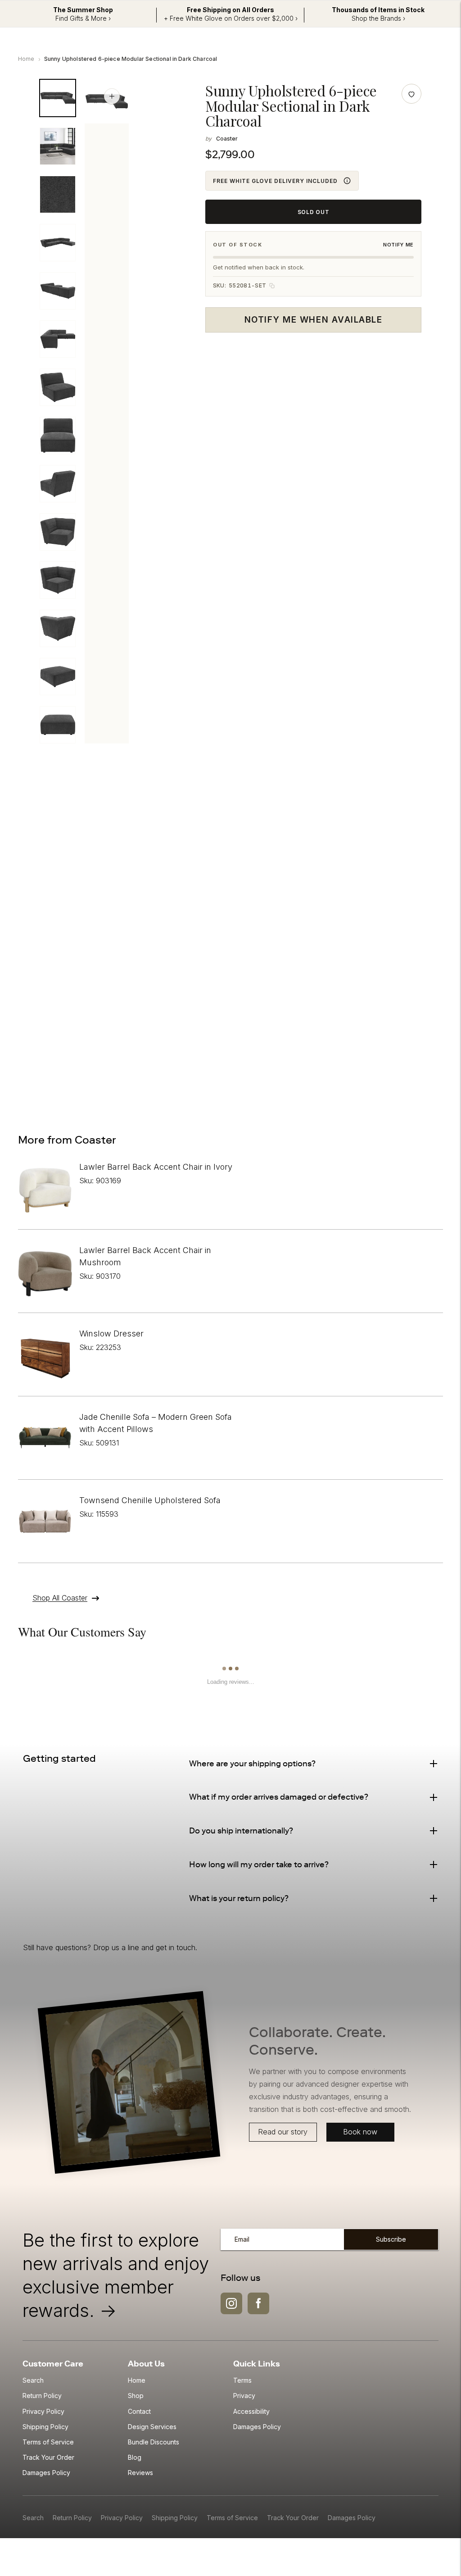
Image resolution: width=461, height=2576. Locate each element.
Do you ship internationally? (241, 1831)
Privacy (244, 2396)
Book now (360, 2132)
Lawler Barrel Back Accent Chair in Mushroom (145, 1256)
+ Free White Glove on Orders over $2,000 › (231, 18)
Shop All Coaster (60, 1598)
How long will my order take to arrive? (259, 1865)
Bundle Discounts (154, 2442)
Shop (136, 2396)
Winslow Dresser (111, 1334)
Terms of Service (48, 2442)
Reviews (140, 2473)
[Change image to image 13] (58, 677)
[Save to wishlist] (411, 94)
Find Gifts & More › (83, 18)
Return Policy (42, 2396)
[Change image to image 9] (58, 484)
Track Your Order (48, 2457)
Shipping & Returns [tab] (135, 800)
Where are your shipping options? (252, 1764)
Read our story (283, 2132)
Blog (135, 2457)
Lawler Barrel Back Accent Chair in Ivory (156, 1167)
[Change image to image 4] (58, 243)
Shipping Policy (45, 2427)
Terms (242, 2380)
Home (26, 59)
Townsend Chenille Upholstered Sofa (150, 1500)
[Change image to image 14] (58, 725)
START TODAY (386, 1070)
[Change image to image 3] (58, 194)
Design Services (152, 2427)
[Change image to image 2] (58, 146)
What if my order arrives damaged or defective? (279, 1797)
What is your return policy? (239, 1898)
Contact (139, 2411)
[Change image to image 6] (58, 339)
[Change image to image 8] (58, 435)
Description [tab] (57, 800)
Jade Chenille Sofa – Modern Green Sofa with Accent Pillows (156, 1423)
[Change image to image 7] (58, 387)
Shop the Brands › (378, 18)
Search (33, 2380)
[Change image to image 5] (58, 291)
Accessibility (251, 2411)
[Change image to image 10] (58, 532)
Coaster (227, 139)
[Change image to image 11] (58, 580)
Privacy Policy (43, 2411)
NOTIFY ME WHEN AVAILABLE (313, 320)
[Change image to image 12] (58, 628)
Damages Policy (46, 2473)
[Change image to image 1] (58, 98)
